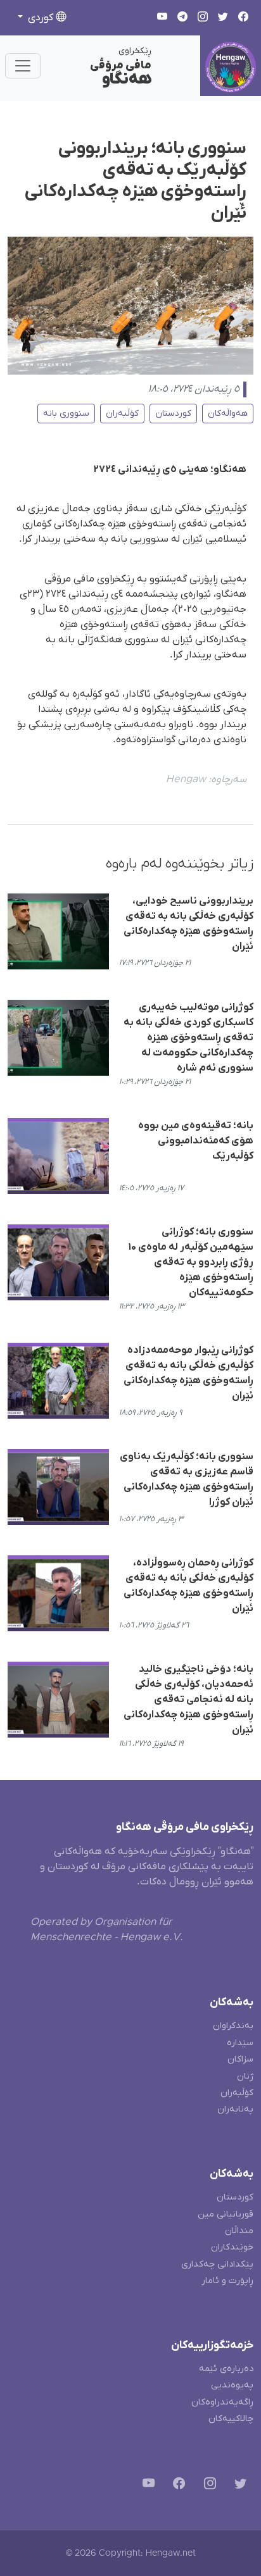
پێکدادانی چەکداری (217, 2264)
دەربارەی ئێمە (226, 2369)
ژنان (245, 2076)
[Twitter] (238, 2486)
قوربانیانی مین (226, 2214)
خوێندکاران (232, 2247)
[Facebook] (176, 2486)
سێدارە (240, 2043)
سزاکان (240, 2059)
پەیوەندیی (232, 2385)
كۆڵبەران (122, 414)
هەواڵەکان (228, 414)
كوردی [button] (41, 18)
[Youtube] (146, 2486)
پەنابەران (235, 2109)
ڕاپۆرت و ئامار (227, 2281)
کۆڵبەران (237, 2093)
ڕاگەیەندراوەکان (222, 2402)
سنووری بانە (66, 414)
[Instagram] (207, 2486)
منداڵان (239, 2231)
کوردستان (173, 414)
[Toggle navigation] (23, 66)
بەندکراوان (233, 2026)
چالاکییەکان (231, 2419)
